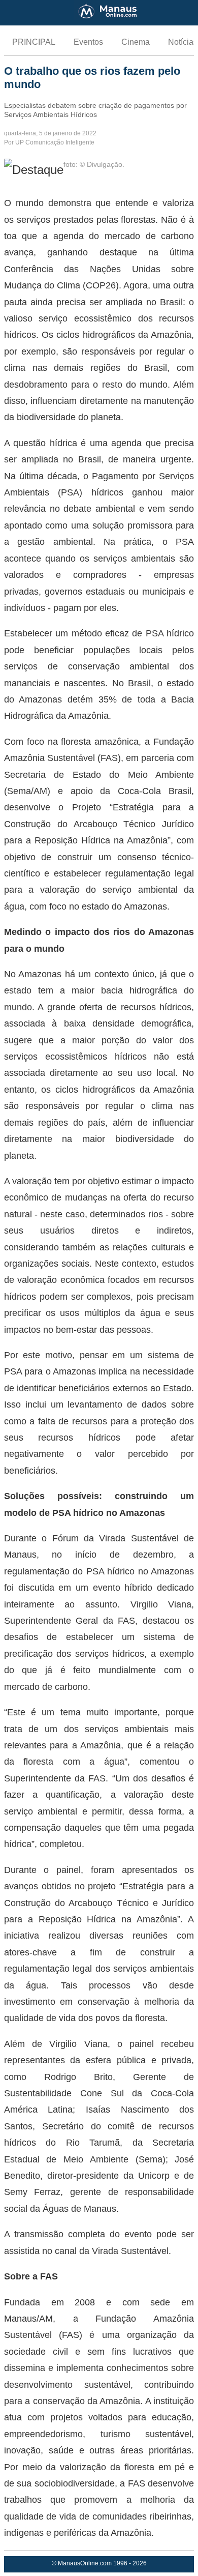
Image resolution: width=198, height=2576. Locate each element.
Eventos (88, 42)
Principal (34, 42)
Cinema (136, 42)
